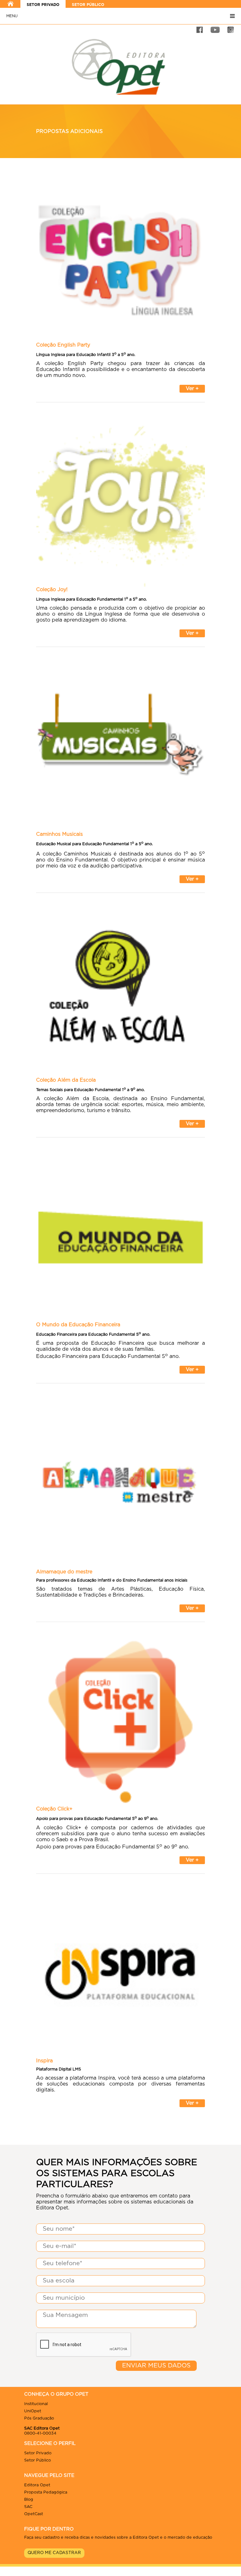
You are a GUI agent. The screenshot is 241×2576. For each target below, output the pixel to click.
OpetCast (34, 2514)
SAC (28, 2507)
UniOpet (33, 2411)
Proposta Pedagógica (46, 2492)
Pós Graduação (39, 2418)
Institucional (36, 2404)
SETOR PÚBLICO (88, 5)
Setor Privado (38, 2453)
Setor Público (37, 2460)
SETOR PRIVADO (43, 5)
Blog (29, 2500)
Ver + (192, 389)
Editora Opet (37, 2485)
